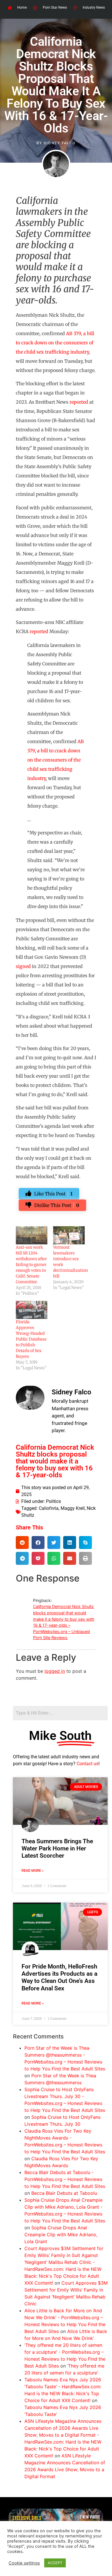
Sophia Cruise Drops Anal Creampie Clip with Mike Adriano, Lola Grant (61, 2235)
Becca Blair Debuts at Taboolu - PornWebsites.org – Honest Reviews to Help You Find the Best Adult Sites (65, 2179)
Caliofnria (49, 1508)
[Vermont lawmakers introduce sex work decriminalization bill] (69, 1235)
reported (79, 402)
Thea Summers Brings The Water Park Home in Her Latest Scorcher (57, 1848)
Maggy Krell (73, 1508)
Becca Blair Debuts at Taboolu (64, 2193)
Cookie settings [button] (24, 2563)
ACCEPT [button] (55, 2563)
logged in (55, 1671)
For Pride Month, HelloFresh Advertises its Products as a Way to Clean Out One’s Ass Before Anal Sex (59, 1977)
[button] (22, 1543)
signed (23, 966)
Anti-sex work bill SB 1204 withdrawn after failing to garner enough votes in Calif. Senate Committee (31, 1265)
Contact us (88, 1764)
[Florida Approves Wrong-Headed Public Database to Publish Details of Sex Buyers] (32, 1310)
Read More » (33, 1871)
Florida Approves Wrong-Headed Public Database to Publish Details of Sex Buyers (31, 1339)
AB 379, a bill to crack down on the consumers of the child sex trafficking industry (55, 343)
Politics (53, 1501)
